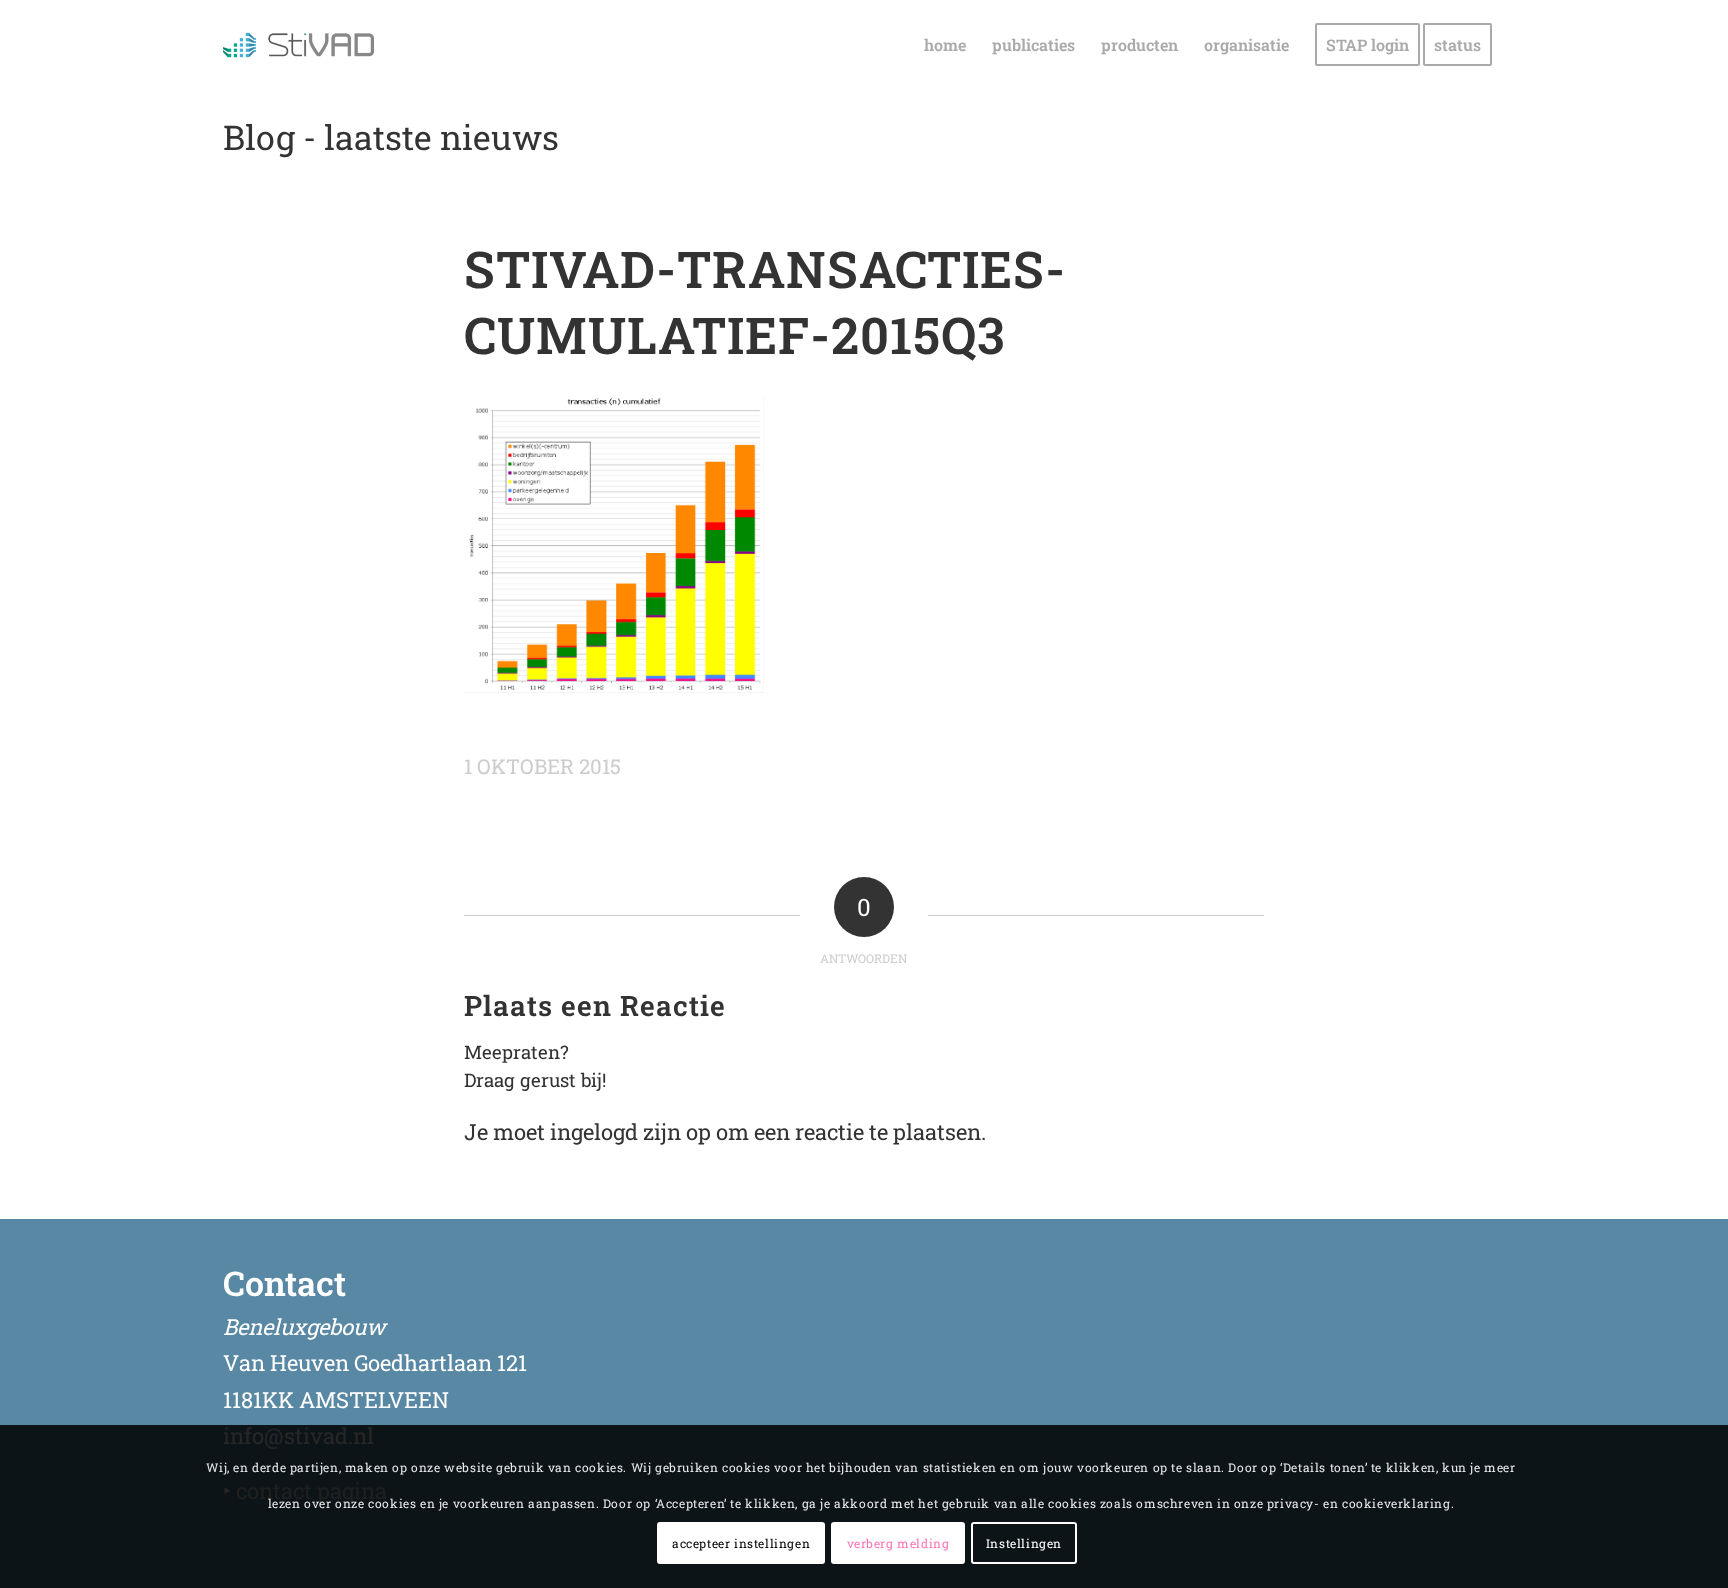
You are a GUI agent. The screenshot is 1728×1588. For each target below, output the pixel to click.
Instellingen (1024, 1543)
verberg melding (898, 1543)
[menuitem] (945, 45)
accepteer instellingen (741, 1543)
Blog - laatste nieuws (391, 136)
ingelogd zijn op (630, 1131)
